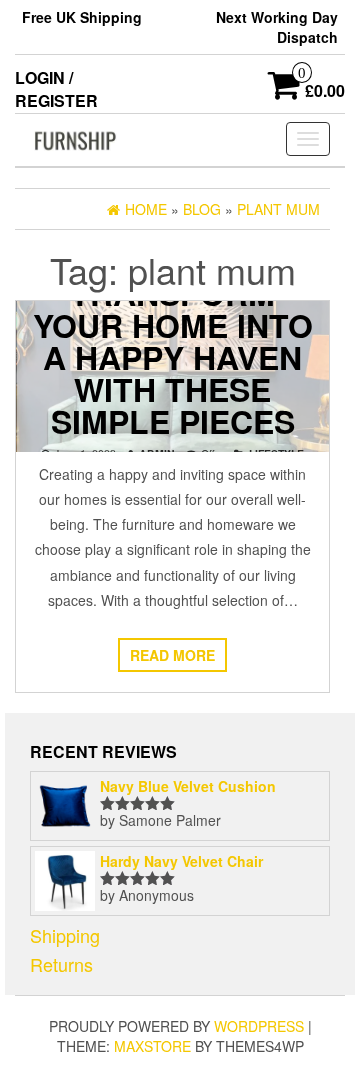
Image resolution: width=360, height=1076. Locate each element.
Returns (61, 964)
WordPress (259, 1026)
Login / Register (56, 89)
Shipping (65, 935)
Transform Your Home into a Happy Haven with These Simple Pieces (173, 357)
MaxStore (152, 1046)
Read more (172, 655)
